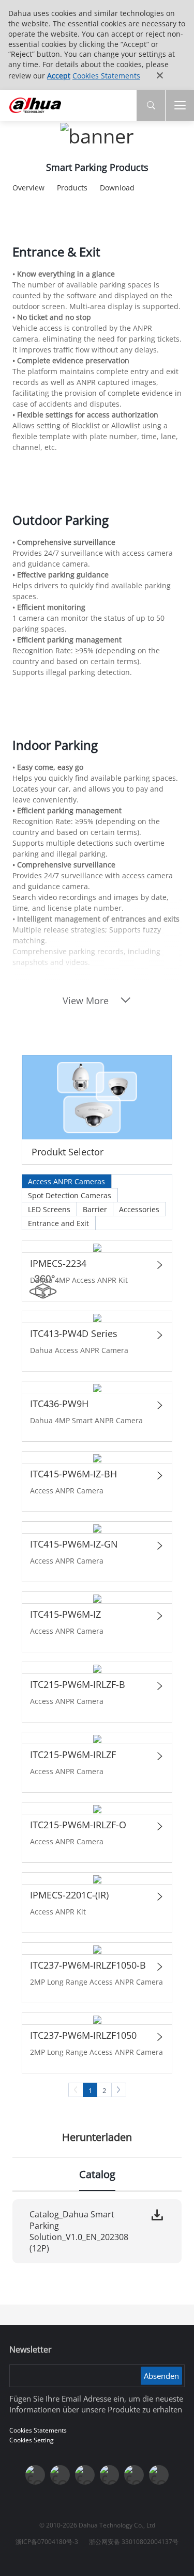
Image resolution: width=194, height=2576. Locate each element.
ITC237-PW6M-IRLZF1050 (83, 2035)
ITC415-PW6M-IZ (65, 1614)
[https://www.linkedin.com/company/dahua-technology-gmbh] (159, 2475)
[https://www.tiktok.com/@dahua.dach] (85, 2475)
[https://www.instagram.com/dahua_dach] (60, 2475)
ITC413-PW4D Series (74, 1333)
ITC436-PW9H (59, 1404)
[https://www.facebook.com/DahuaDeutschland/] (110, 2475)
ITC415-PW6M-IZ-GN (74, 1544)
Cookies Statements (106, 76)
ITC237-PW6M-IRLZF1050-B (88, 1965)
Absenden (161, 2376)
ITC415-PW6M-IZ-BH (73, 1474)
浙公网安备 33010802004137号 (134, 2542)
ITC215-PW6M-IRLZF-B (78, 1684)
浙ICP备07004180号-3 (47, 2542)
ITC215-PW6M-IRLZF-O (78, 1825)
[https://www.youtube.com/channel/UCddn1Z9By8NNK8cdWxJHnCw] (134, 2475)
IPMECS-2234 (58, 1263)
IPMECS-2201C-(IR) (69, 1895)
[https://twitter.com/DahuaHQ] (35, 2475)
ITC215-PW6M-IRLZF (73, 1754)
